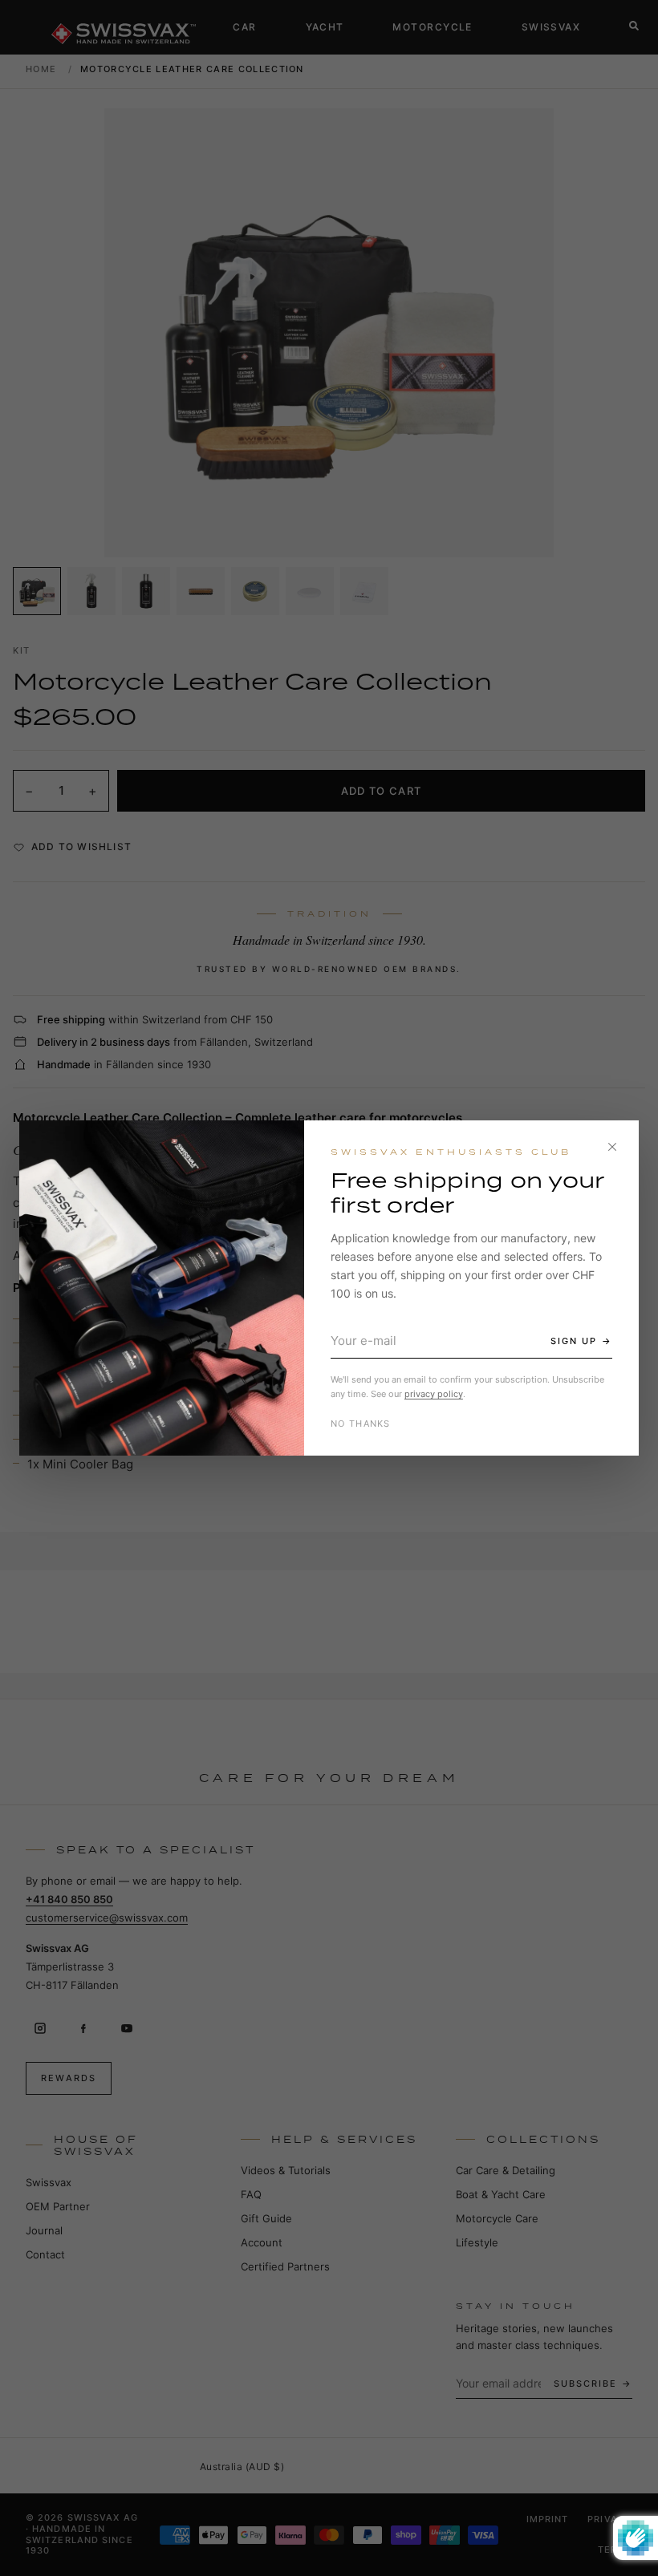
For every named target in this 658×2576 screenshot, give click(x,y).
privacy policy (434, 1394)
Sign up (574, 1341)
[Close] (612, 1147)
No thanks (361, 1424)
